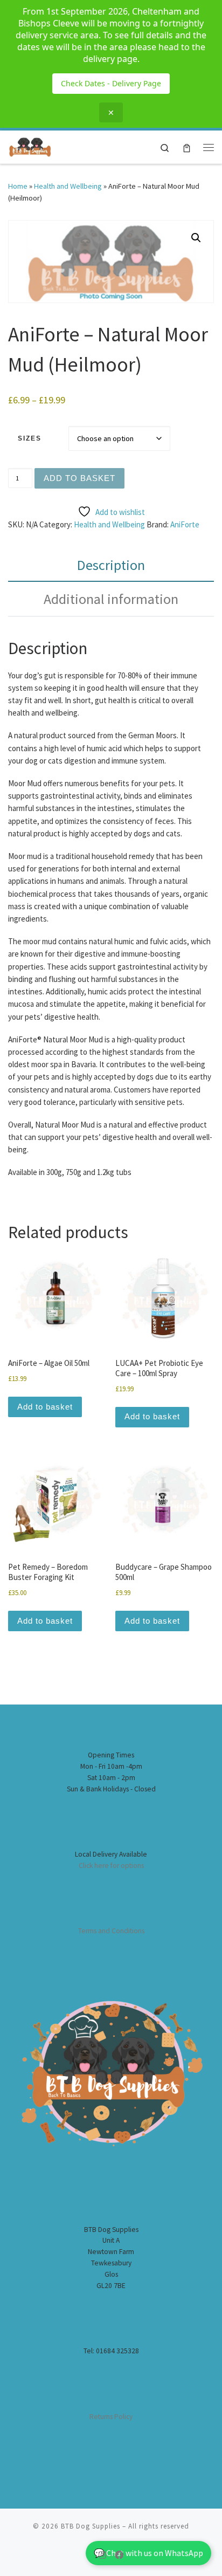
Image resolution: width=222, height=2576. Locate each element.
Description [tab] (111, 565)
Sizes (30, 438)
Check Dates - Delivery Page (111, 83)
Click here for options (111, 1866)
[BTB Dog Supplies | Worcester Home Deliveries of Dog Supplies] (30, 146)
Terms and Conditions (111, 1931)
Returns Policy (111, 2417)
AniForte (185, 524)
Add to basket (79, 478)
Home (18, 186)
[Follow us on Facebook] (119, 2555)
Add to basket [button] (45, 1407)
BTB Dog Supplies (91, 2526)
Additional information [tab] (111, 599)
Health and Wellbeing (68, 186)
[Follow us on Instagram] (102, 2555)
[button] (196, 238)
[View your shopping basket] (187, 147)
